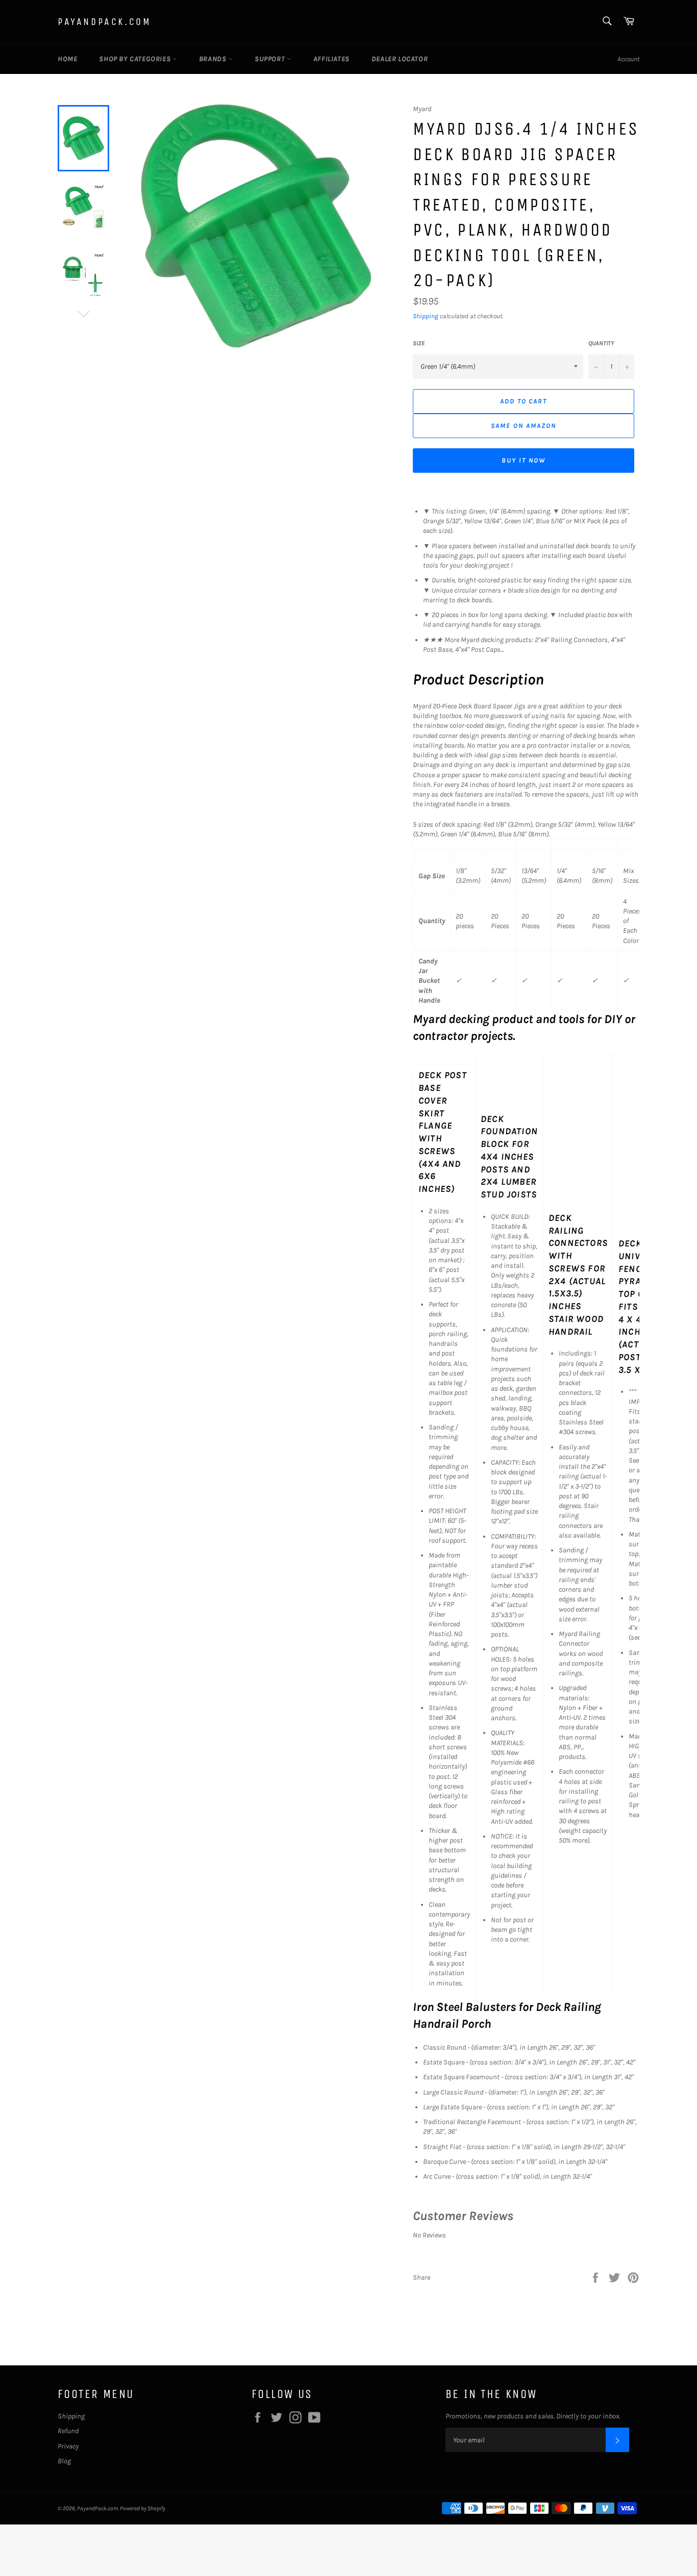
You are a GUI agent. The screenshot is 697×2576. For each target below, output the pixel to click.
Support (271, 59)
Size (419, 343)
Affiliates (331, 59)
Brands (214, 59)
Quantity (601, 343)
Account (628, 59)
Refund (68, 2431)
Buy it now (524, 460)
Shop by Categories (135, 59)
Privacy (68, 2446)
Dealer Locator (400, 59)
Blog (64, 2461)
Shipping (426, 316)
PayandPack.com (104, 22)
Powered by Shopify (143, 2508)
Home (67, 59)
